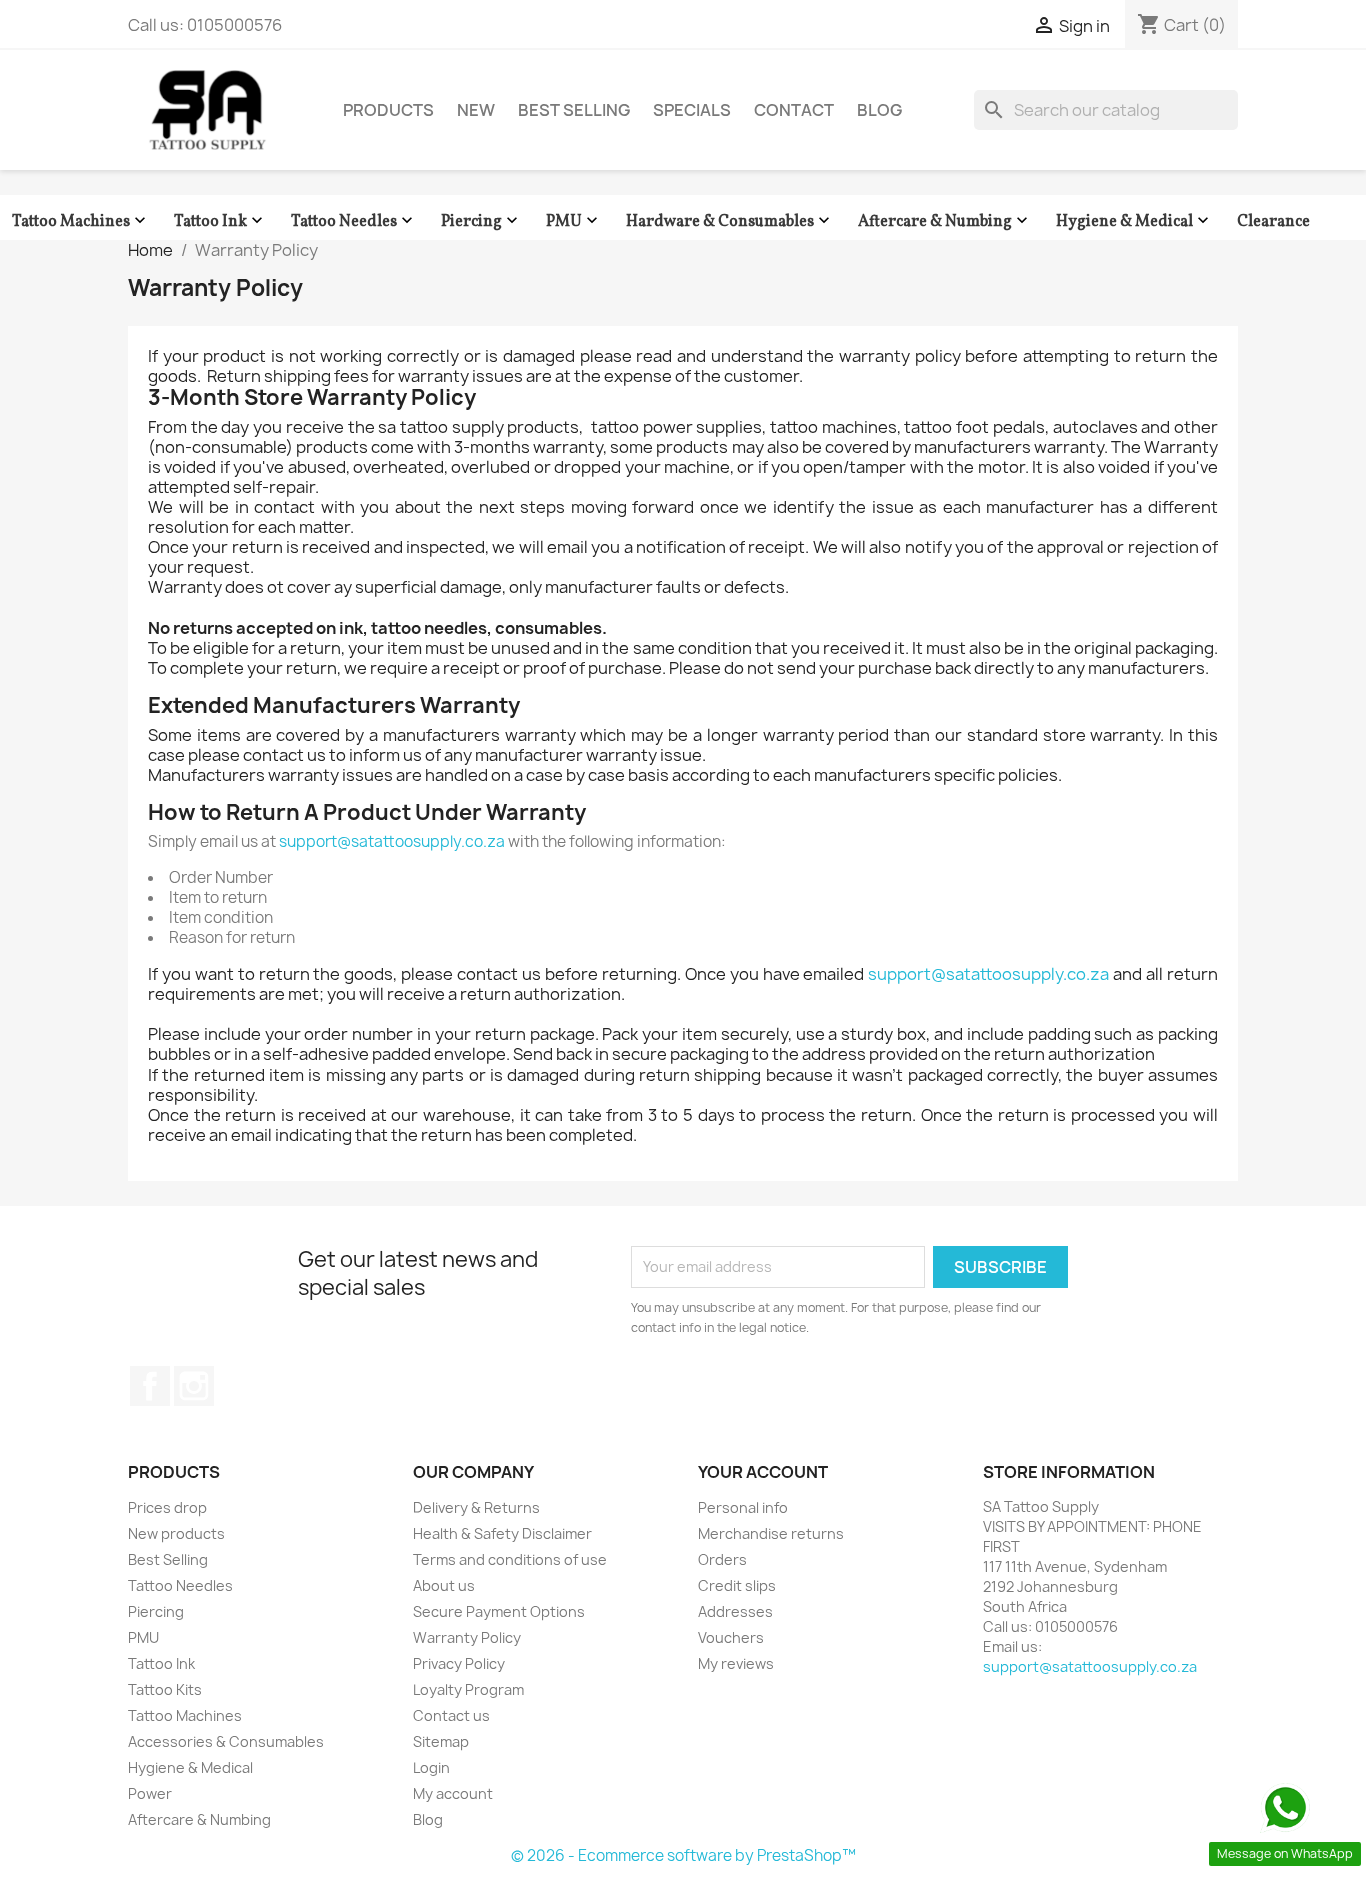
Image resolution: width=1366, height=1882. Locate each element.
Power (150, 1793)
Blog (879, 110)
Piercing (481, 221)
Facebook (150, 1386)
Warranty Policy (467, 1637)
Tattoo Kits (165, 1689)
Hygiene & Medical (1134, 221)
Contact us (451, 1715)
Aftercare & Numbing (945, 221)
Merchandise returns (771, 1533)
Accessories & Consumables (226, 1741)
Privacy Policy (459, 1663)
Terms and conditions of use (510, 1559)
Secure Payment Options (499, 1611)
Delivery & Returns (476, 1507)
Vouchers (731, 1637)
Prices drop (167, 1507)
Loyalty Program (468, 1689)
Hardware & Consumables (730, 221)
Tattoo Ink (220, 221)
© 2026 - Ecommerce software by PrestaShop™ (683, 1855)
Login (431, 1767)
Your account (763, 1472)
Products (388, 110)
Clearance (1273, 222)
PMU (574, 221)
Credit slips (737, 1585)
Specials (692, 110)
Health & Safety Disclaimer (502, 1533)
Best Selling (574, 110)
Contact (794, 110)
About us (444, 1585)
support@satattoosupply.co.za (392, 841)
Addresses (735, 1611)
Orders (722, 1559)
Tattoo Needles (354, 221)
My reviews (736, 1663)
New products (176, 1533)
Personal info (743, 1507)
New (476, 110)
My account (453, 1793)
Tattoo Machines (81, 221)
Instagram (194, 1386)
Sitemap (441, 1741)
